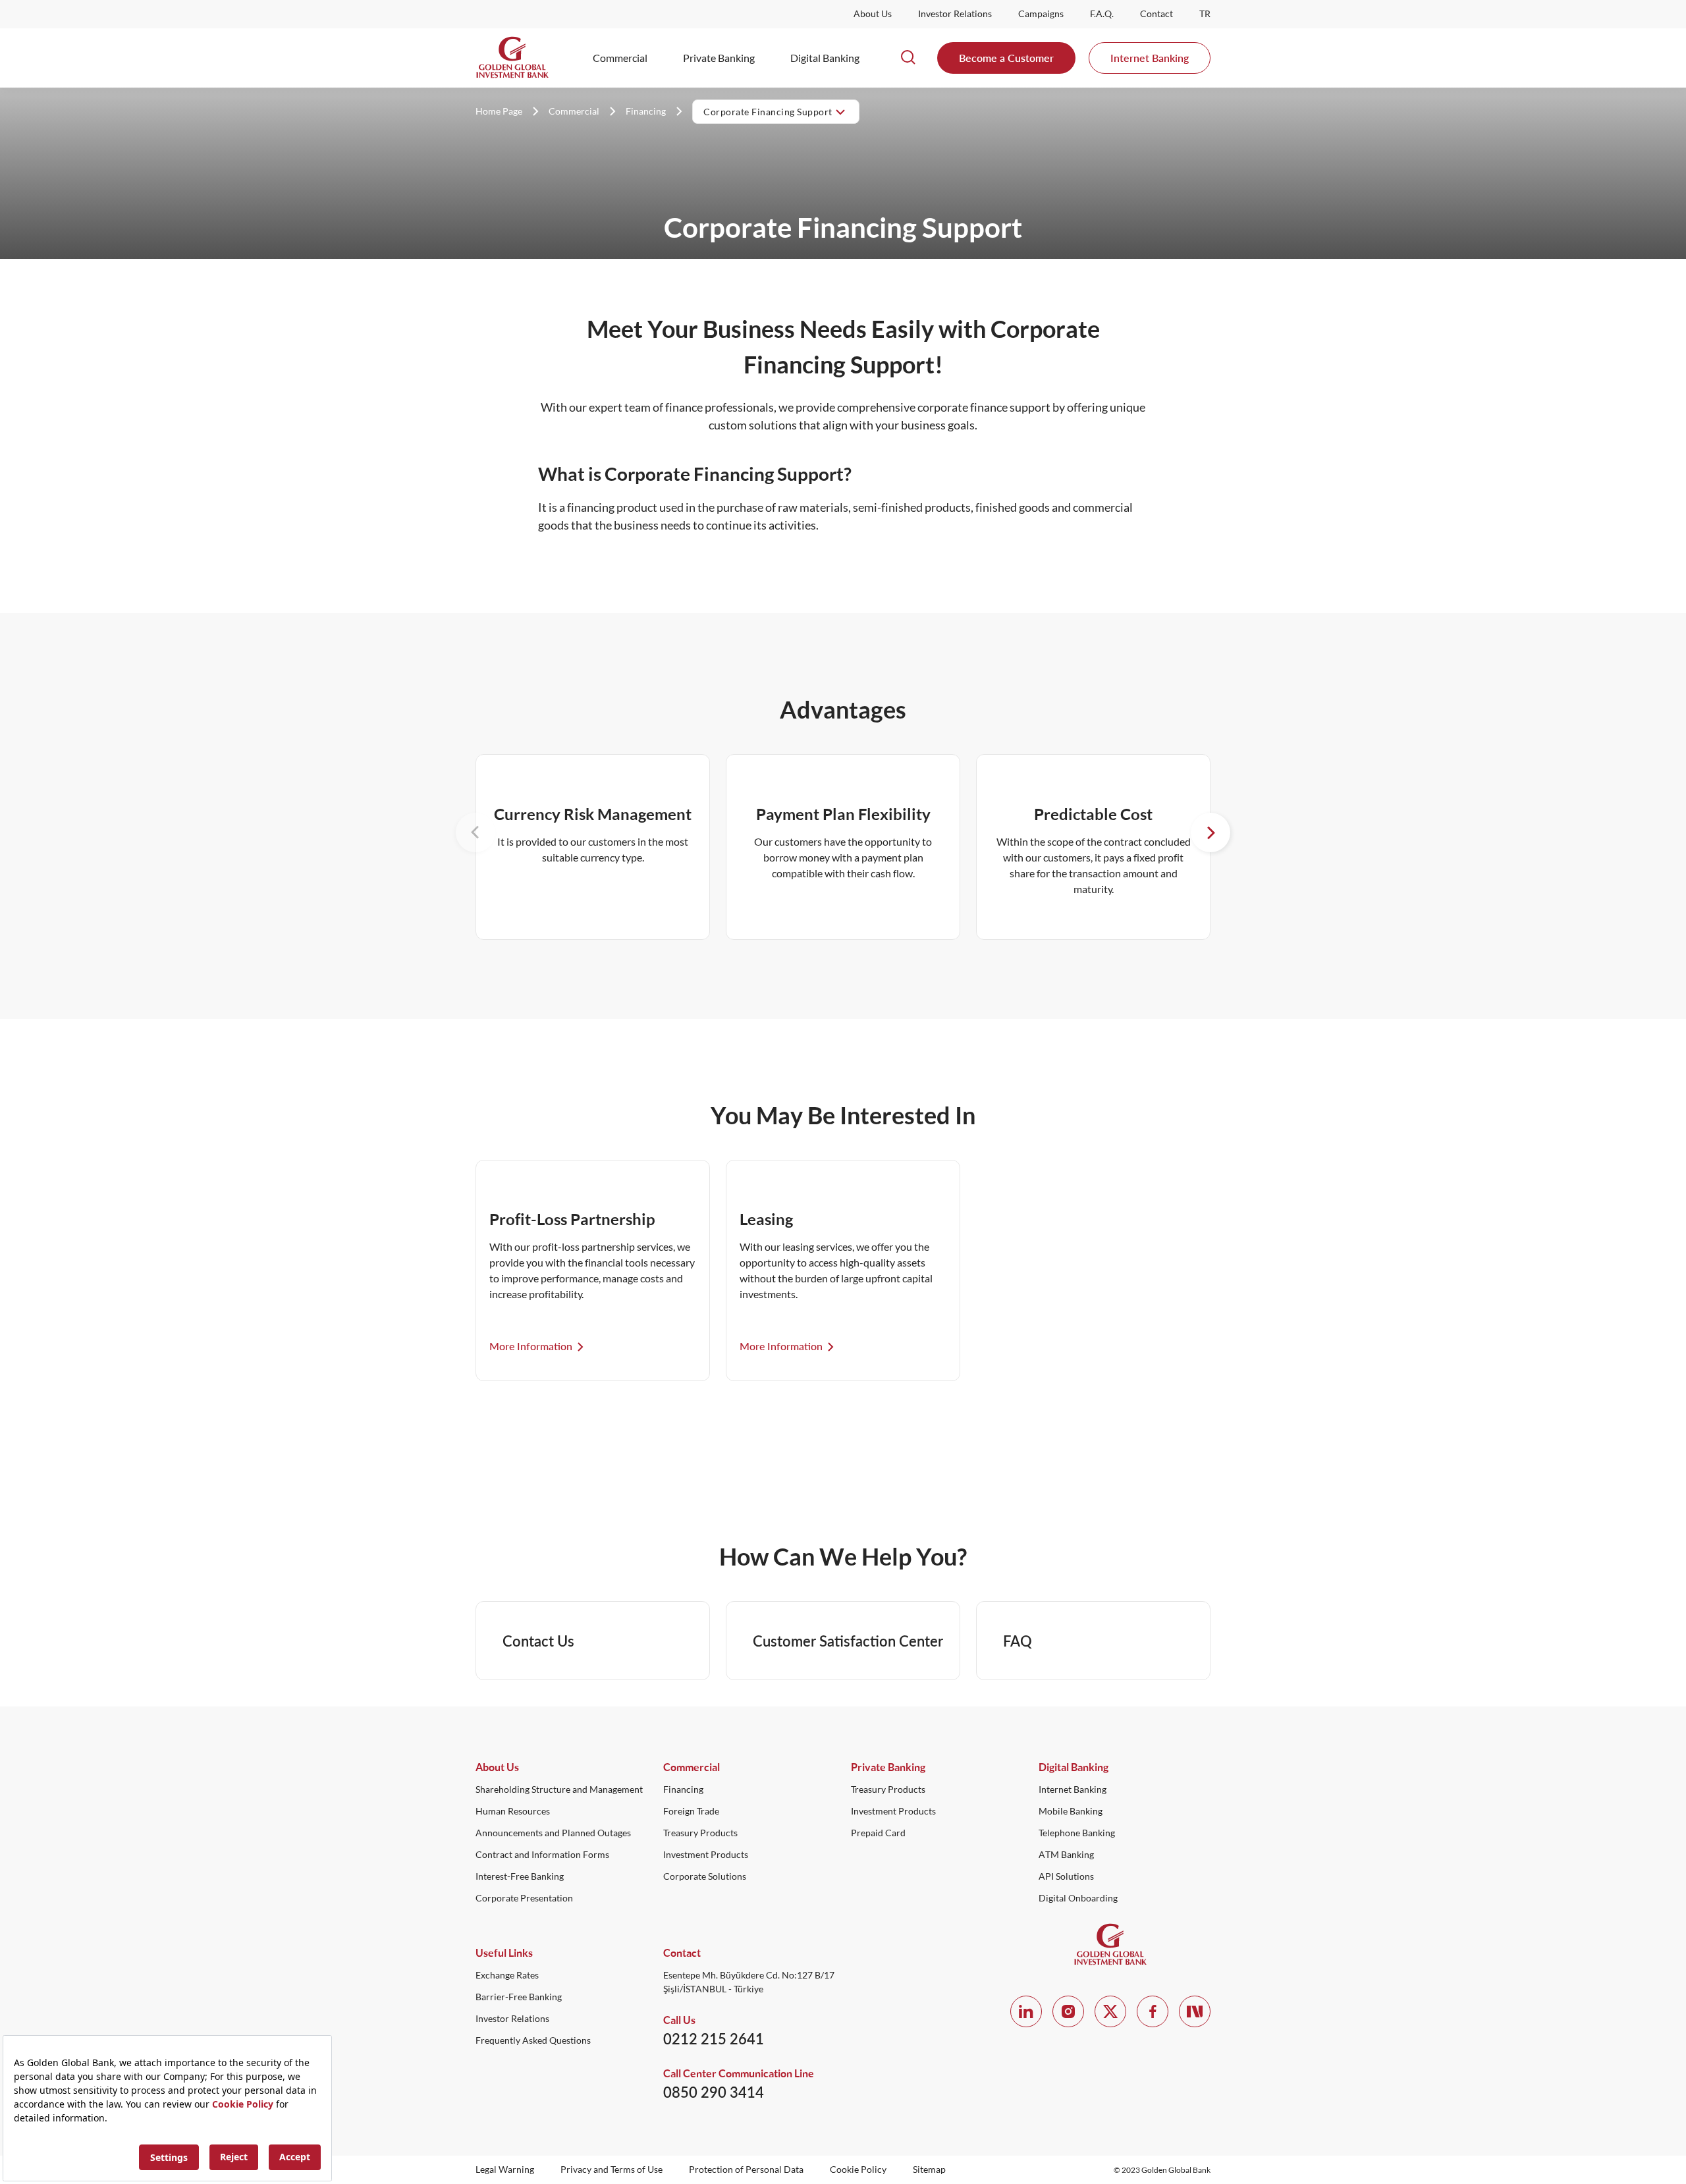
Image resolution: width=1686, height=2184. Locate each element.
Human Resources (513, 1811)
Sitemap (929, 2170)
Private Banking (719, 58)
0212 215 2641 (714, 2039)
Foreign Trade (691, 1811)
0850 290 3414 (714, 2092)
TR (1205, 14)
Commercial (620, 58)
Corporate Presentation (524, 1898)
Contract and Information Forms (542, 1855)
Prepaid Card (878, 1833)
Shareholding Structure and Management (559, 1789)
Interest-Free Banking (520, 1876)
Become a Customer (1006, 58)
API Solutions (1066, 1876)
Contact (1156, 14)
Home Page (499, 111)
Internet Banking (1150, 58)
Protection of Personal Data (746, 2170)
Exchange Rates (507, 1975)
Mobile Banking (1071, 1811)
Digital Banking (825, 58)
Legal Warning (505, 2170)
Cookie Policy (858, 2170)
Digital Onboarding (1078, 1898)
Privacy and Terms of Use (612, 2170)
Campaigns (1041, 14)
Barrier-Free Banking (519, 1997)
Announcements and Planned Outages (553, 1833)
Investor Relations (955, 14)
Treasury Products (700, 1833)
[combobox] (776, 111)
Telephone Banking (1077, 1833)
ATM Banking (1066, 1855)
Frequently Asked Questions (533, 2040)
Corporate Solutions (705, 1876)
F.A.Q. (1102, 14)
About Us (873, 14)
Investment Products (706, 1855)
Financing (646, 111)
